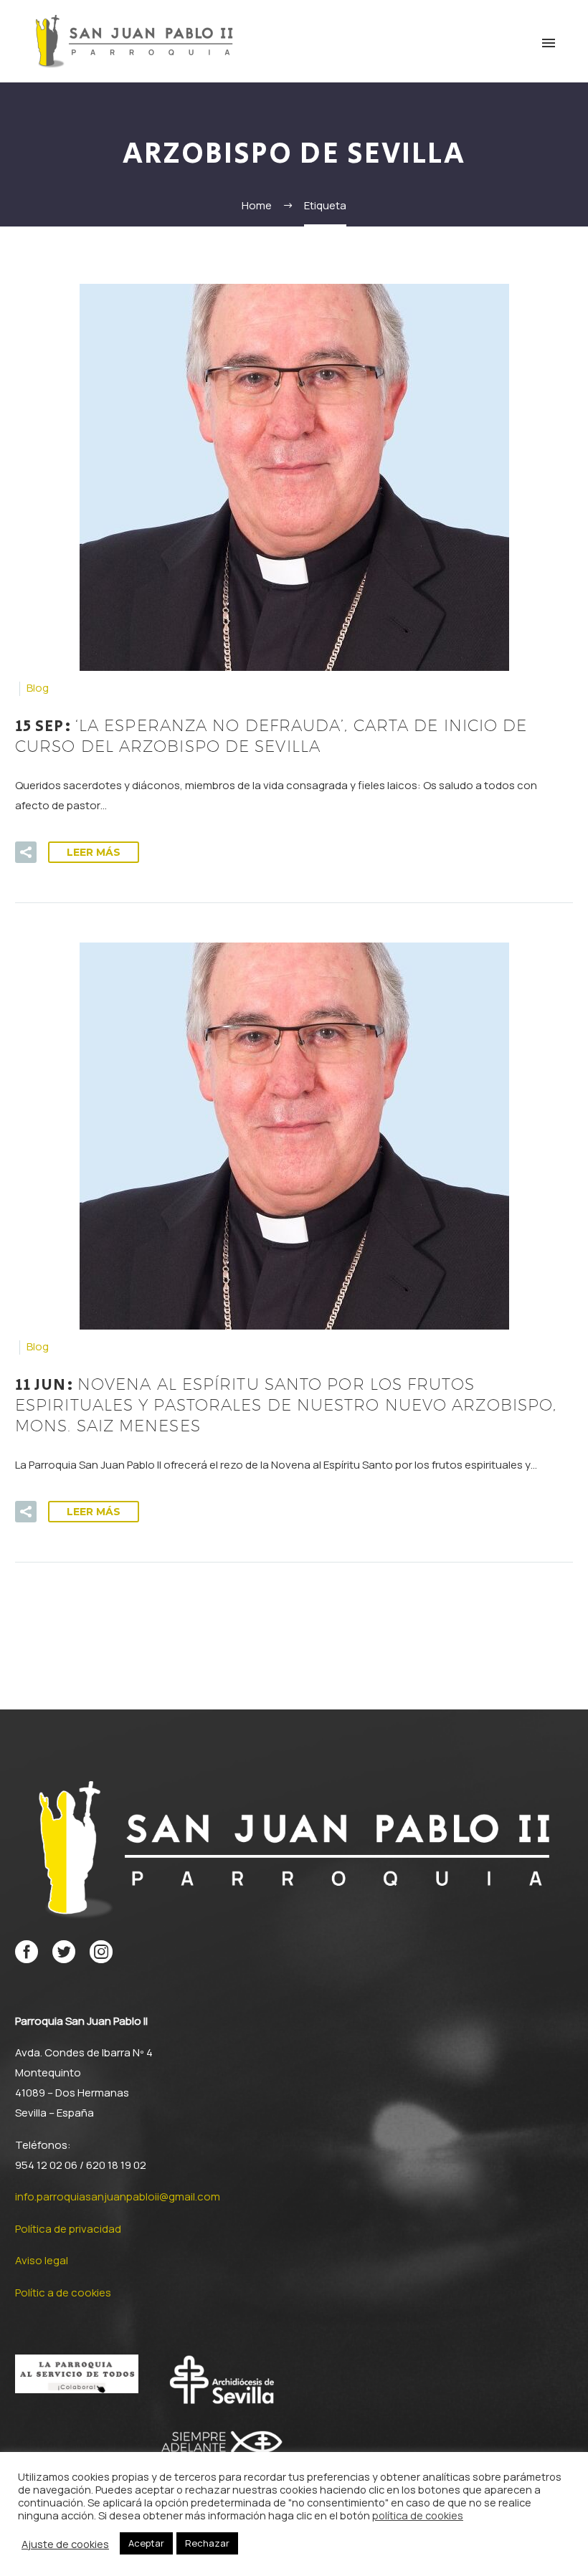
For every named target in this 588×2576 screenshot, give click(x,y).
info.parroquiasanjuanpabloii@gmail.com (118, 2196)
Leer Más (94, 852)
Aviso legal (42, 2260)
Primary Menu (549, 43)
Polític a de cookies (63, 2293)
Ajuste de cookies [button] (65, 2544)
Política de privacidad (68, 2229)
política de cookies (418, 2515)
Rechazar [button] (207, 2543)
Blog (38, 688)
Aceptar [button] (146, 2543)
